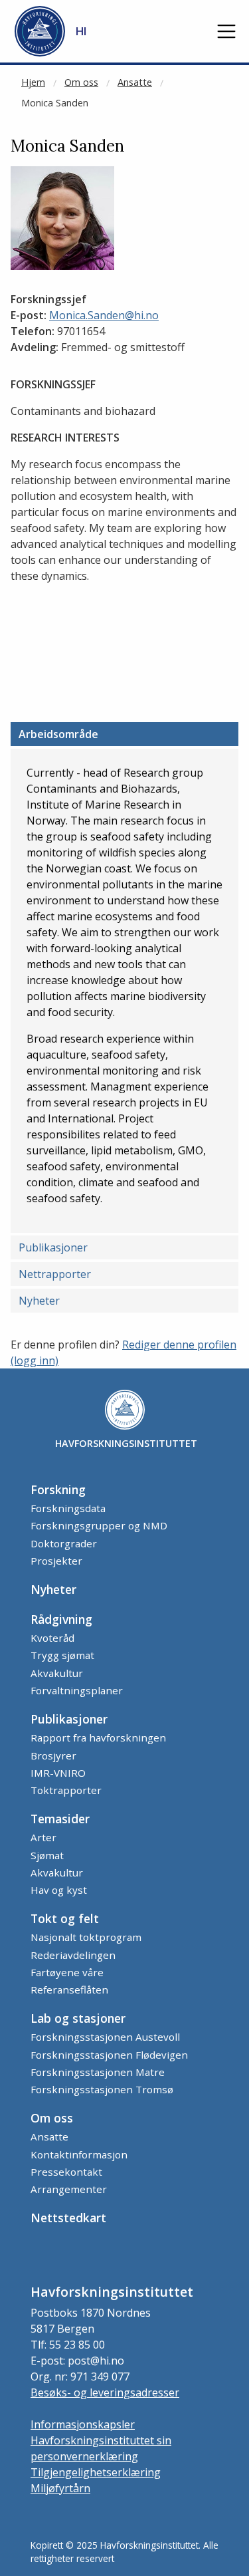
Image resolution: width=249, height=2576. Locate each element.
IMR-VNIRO (58, 1773)
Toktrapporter (66, 1790)
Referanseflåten (69, 1990)
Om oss (81, 82)
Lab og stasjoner (78, 2018)
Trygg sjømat (62, 1655)
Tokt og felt (65, 1918)
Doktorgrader (64, 1543)
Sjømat (47, 1855)
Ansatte (135, 82)
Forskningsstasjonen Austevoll (105, 2037)
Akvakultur (57, 1673)
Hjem (33, 82)
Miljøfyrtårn (60, 2488)
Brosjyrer (53, 1755)
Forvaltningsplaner (77, 1690)
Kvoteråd (52, 1638)
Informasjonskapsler (83, 2424)
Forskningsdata (68, 1508)
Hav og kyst (59, 1890)
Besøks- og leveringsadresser (105, 2392)
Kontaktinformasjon (79, 2154)
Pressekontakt (66, 2172)
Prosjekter (56, 1561)
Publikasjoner (53, 1247)
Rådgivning (61, 1619)
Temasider (60, 1819)
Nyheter (39, 1301)
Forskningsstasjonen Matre (98, 2072)
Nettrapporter (55, 1274)
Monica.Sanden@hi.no (104, 315)
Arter (43, 1837)
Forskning (58, 1489)
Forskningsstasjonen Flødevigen (109, 2055)
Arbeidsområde (58, 734)
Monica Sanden (55, 103)
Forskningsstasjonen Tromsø (102, 2089)
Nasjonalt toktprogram (86, 1937)
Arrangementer (69, 2189)
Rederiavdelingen (73, 1955)
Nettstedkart (68, 2218)
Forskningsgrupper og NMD (99, 1525)
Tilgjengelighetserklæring (96, 2472)
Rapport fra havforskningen (98, 1738)
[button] (226, 31)
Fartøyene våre (67, 1972)
